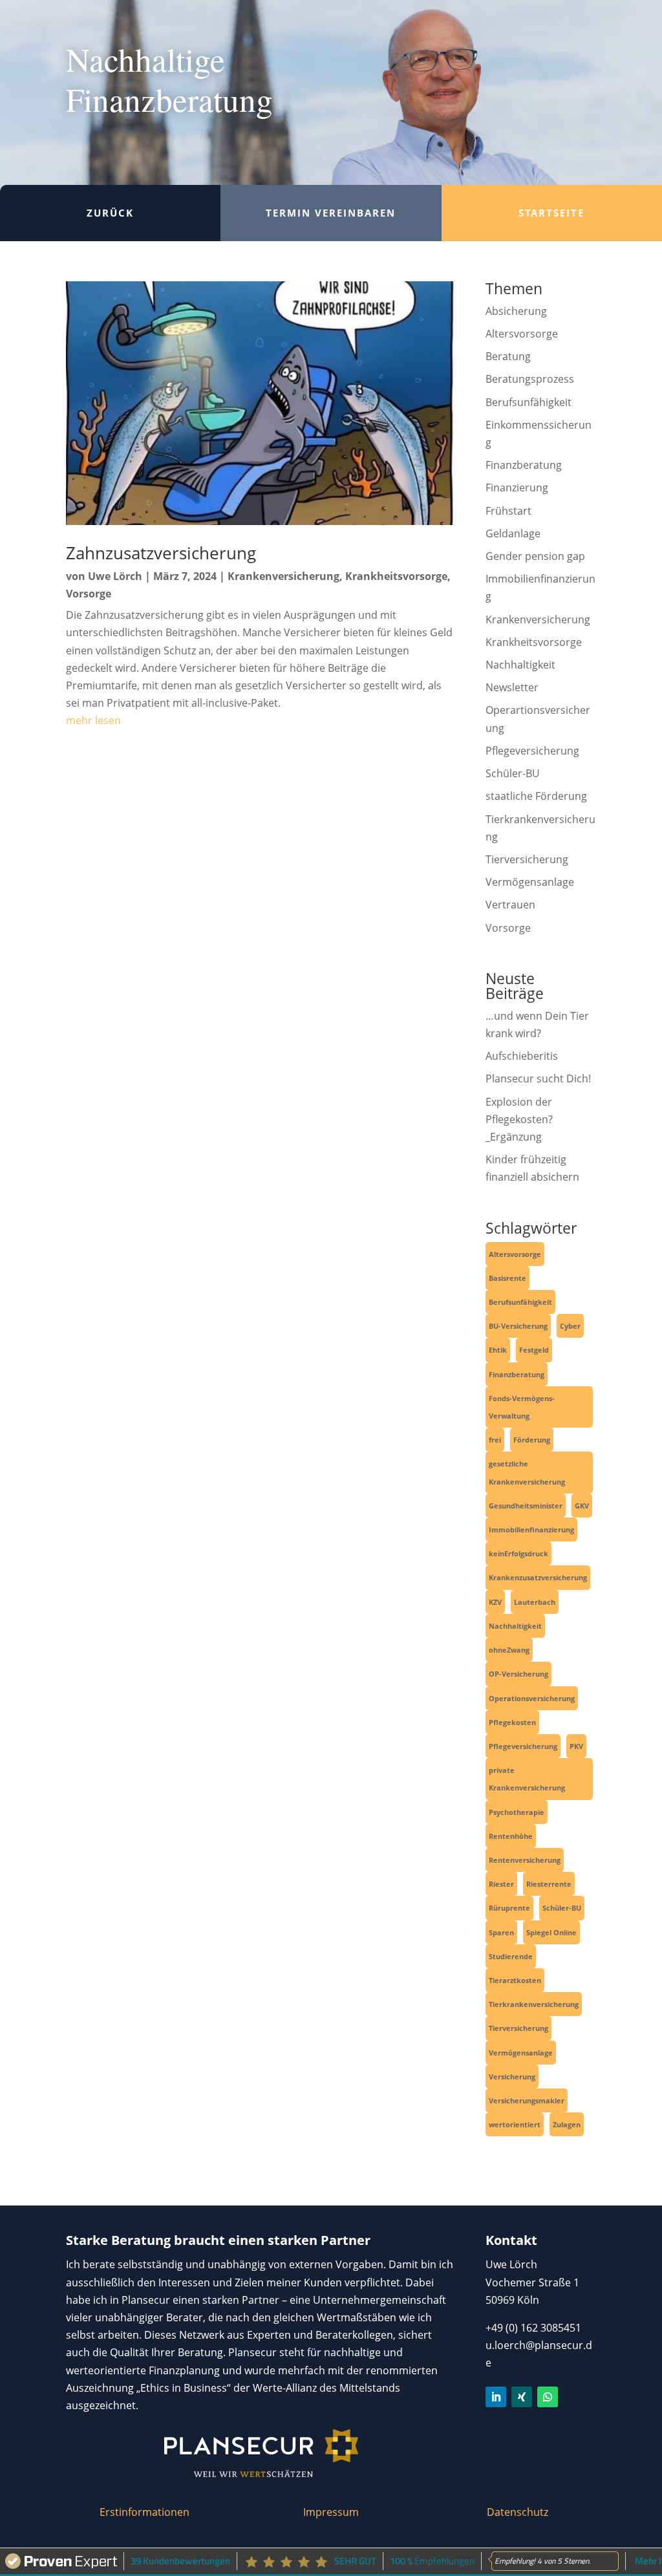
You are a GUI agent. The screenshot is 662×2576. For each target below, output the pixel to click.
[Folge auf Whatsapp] (548, 2397)
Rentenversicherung (525, 1860)
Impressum (331, 2512)
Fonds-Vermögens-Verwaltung (522, 1407)
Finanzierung (517, 488)
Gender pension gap (535, 556)
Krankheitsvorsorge (396, 576)
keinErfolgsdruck (518, 1553)
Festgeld (534, 1350)
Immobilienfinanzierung (531, 1529)
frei (495, 1440)
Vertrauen (510, 905)
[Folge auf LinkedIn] (496, 2397)
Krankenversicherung (283, 576)
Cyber (570, 1326)
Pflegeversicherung (532, 751)
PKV (576, 1746)
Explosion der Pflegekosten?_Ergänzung (519, 1119)
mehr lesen (93, 720)
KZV (495, 1602)
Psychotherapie (517, 1812)
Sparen (501, 1932)
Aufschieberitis (522, 1056)
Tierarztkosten (515, 1980)
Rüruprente (509, 1908)
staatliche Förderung (536, 796)
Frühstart (508, 511)
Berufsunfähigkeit (529, 402)
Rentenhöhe (511, 1836)
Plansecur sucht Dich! (538, 1079)
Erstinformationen (144, 2512)
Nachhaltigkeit (520, 665)
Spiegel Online (551, 1932)
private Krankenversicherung (527, 1779)
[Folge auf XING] (522, 2397)
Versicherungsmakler (527, 2100)
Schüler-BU (513, 773)
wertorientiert (515, 2124)
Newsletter (512, 687)
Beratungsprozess (530, 379)
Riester (501, 1884)
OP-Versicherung (518, 1674)
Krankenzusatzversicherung (538, 1577)
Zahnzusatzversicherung (161, 553)
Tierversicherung (527, 859)
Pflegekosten (512, 1722)
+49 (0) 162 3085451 (533, 2328)
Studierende (511, 1956)
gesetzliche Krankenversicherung (527, 1472)
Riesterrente (549, 1884)
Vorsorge (89, 594)
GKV (582, 1506)
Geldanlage (513, 533)
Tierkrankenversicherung (534, 2004)
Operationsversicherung (532, 1698)
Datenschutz (518, 2512)
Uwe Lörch (115, 576)
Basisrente (507, 1278)
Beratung (508, 356)
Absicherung (516, 311)
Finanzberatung (524, 465)
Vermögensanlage (530, 882)
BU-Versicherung (518, 1326)
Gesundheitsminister (526, 1506)
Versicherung (512, 2077)
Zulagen (567, 2124)
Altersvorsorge (522, 334)
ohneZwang (509, 1650)
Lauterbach (535, 1602)
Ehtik (498, 1350)
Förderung (532, 1440)
